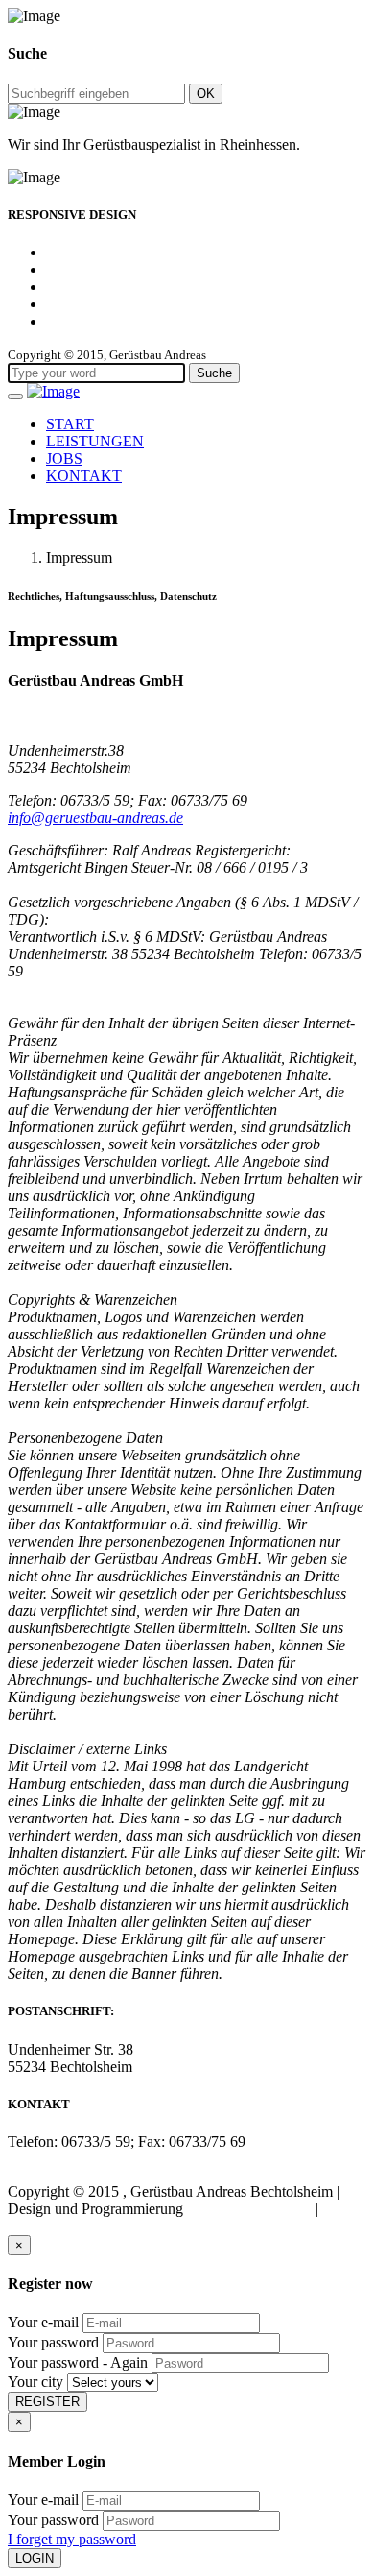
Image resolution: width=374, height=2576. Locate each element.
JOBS (64, 458)
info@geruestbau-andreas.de (95, 818)
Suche (214, 373)
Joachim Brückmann (249, 2209)
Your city (35, 2382)
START (70, 424)
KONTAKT (84, 476)
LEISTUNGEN (95, 441)
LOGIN (35, 2558)
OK (206, 94)
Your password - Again (78, 2362)
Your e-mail (43, 2322)
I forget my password (72, 2539)
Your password (53, 2342)
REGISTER (47, 2402)
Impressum (41, 2226)
